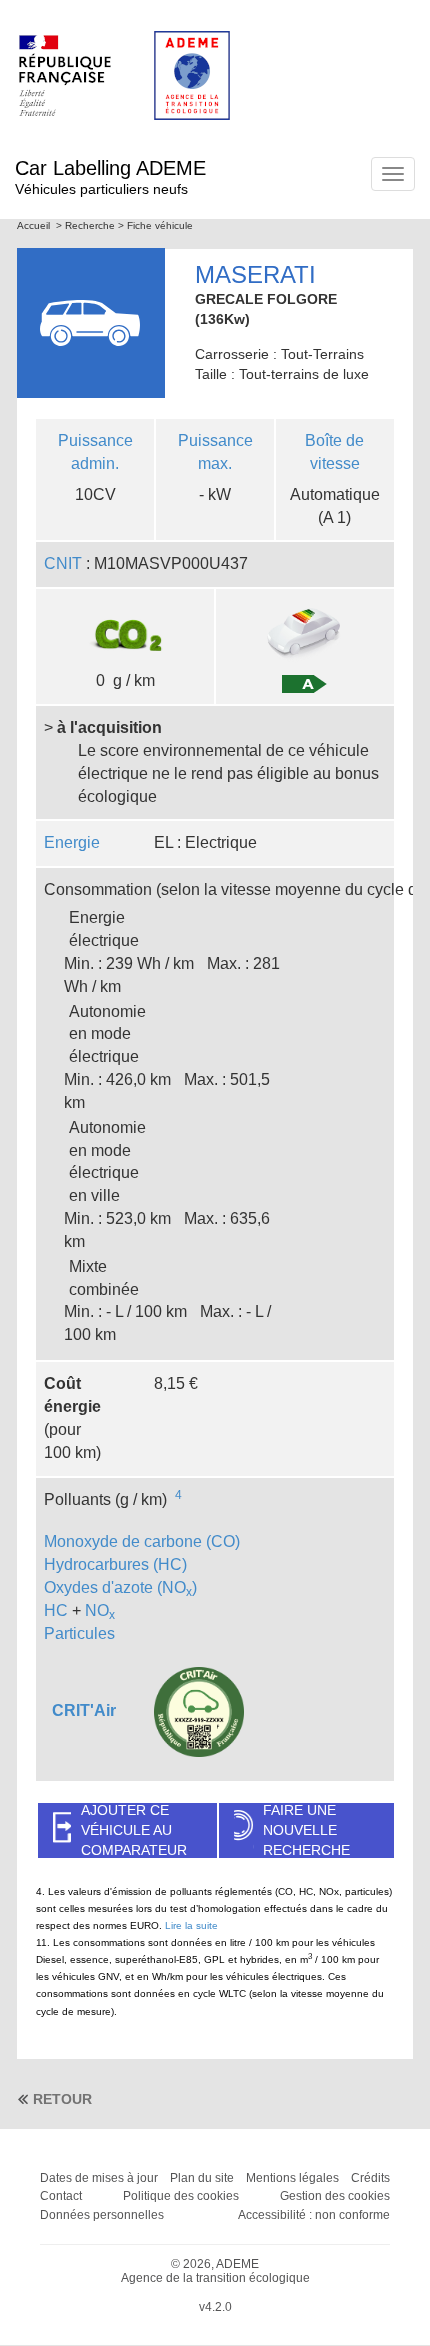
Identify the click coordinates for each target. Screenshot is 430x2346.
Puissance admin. (95, 452)
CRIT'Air (84, 1710)
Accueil (33, 225)
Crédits (370, 2178)
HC (56, 1610)
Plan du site (202, 2178)
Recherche (90, 225)
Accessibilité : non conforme (314, 2215)
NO (100, 1610)
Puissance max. (215, 452)
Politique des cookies (181, 2196)
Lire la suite (191, 1925)
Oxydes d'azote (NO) (120, 1587)
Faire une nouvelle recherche (306, 1830)
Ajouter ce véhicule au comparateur (134, 1830)
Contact (61, 2196)
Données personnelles (102, 2215)
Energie (72, 842)
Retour (62, 2099)
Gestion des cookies (335, 2196)
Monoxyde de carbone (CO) (142, 1541)
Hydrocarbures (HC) (115, 1564)
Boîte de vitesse (334, 452)
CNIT (63, 563)
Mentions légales (292, 2178)
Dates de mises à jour (99, 2178)
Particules (79, 1633)
